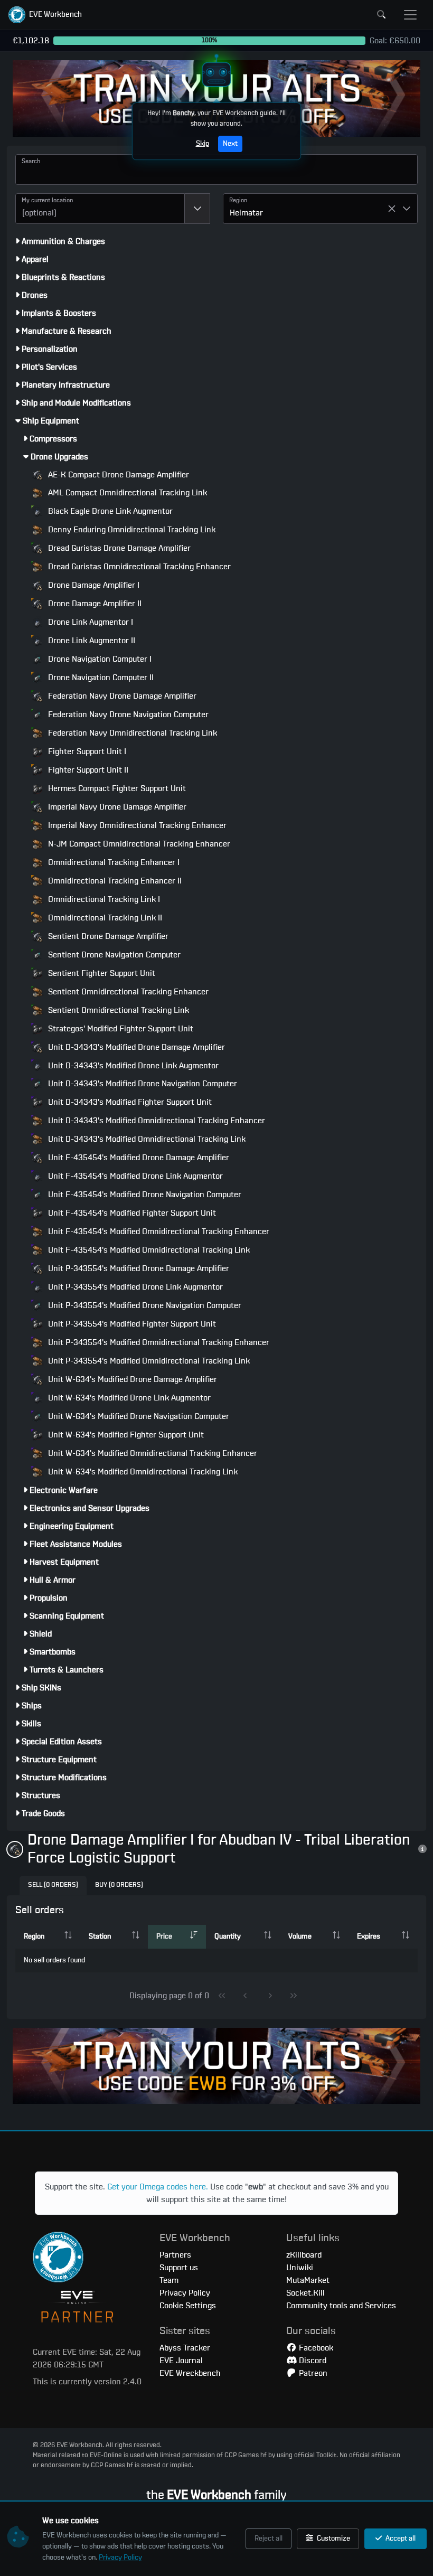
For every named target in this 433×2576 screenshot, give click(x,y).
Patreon (312, 2373)
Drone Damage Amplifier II (94, 604)
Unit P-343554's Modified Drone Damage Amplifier (138, 1268)
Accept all (400, 2539)
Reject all (269, 2539)
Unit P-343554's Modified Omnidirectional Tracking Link (148, 1361)
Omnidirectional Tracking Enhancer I (113, 862)
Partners (175, 2255)
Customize (333, 2539)
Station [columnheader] (100, 1936)
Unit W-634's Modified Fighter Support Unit (125, 1435)
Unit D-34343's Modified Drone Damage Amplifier (135, 1047)
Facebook (315, 2348)
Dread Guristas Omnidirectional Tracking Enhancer (138, 567)
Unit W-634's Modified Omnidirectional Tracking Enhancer (152, 1453)
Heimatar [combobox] (246, 213)
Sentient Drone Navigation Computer (113, 955)
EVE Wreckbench (190, 2373)
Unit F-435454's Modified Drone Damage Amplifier (138, 1158)
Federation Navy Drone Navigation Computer (127, 714)
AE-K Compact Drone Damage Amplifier (117, 475)
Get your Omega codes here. (158, 2187)
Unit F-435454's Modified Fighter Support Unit (131, 1213)
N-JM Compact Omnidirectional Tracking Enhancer (138, 844)
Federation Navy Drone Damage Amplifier (121, 696)
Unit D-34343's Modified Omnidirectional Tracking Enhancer (156, 1121)
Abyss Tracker (185, 2348)
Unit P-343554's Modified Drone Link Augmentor (134, 1287)
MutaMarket (308, 2280)
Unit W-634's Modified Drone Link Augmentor (128, 1398)
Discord (312, 2361)
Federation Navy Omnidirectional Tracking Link (131, 733)
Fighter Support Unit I (86, 751)
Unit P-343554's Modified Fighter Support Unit (131, 1324)
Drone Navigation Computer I (99, 659)
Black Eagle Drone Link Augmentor (109, 511)
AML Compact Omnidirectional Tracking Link (126, 493)
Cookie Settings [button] (188, 2306)
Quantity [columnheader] (228, 1936)
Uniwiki (300, 2268)
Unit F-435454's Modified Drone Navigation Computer (144, 1195)
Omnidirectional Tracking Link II (104, 918)
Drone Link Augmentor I (90, 622)
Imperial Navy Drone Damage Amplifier (116, 807)
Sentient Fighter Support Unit (101, 973)
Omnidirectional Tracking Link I (103, 899)
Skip (203, 144)
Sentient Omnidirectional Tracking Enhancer (127, 992)
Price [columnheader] (164, 1936)
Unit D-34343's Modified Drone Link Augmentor (132, 1066)
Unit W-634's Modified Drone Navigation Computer (138, 1416)
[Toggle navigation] (410, 15)
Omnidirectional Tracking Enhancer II (114, 881)
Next (230, 144)
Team (169, 2280)
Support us (179, 2268)
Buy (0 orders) (119, 1885)
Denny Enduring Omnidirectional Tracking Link (131, 530)
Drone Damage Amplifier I (93, 585)
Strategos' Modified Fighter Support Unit (120, 1029)
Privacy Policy (120, 2558)
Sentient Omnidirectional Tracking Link (117, 1010)
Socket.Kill (305, 2293)
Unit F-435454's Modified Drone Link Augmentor (134, 1176)
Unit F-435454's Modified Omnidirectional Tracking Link (148, 1250)
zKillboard (304, 2255)
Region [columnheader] (34, 1936)
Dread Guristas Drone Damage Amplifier (118, 548)
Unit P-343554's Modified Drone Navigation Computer (144, 1305)
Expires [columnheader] (369, 1936)
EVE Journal (181, 2361)
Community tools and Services (341, 2306)
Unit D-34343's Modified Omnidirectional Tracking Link (146, 1139)
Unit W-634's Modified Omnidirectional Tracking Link (142, 1472)
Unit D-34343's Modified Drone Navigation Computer (142, 1084)
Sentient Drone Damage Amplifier (107, 936)
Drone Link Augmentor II (91, 641)
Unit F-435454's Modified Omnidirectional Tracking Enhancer (158, 1231)
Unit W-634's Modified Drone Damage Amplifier (131, 1379)
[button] (45, 15)
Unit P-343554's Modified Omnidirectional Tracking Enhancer (158, 1342)
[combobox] (100, 209)
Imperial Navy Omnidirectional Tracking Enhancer (136, 825)
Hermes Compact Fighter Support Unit (116, 788)
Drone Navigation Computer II (100, 678)
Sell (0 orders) (53, 1885)
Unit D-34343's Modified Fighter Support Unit (129, 1102)
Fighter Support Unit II (87, 770)
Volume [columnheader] (300, 1936)
